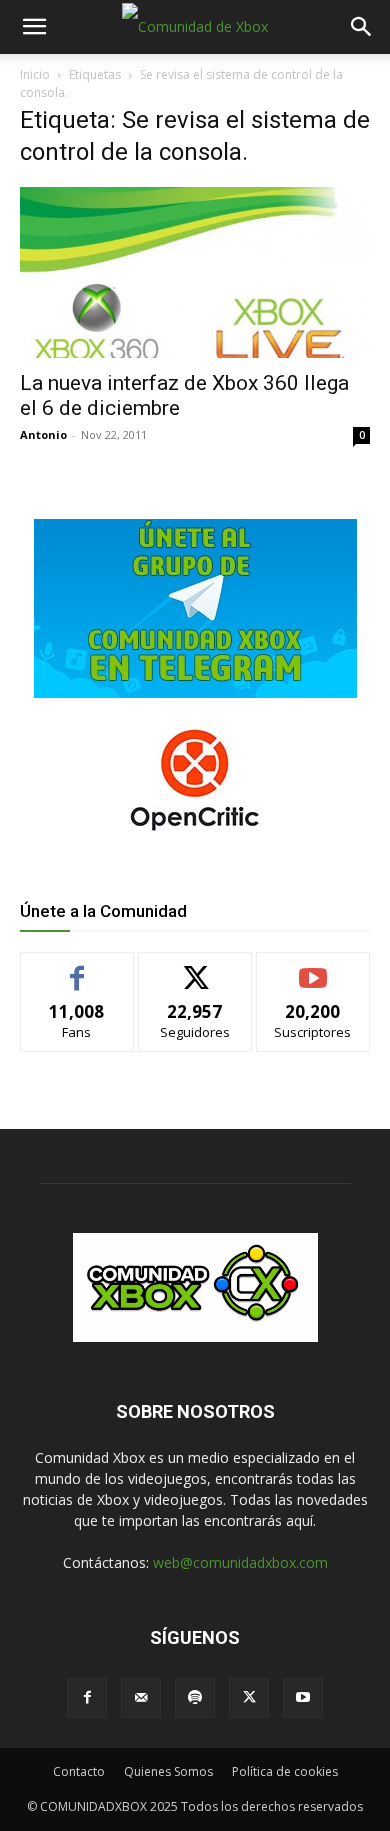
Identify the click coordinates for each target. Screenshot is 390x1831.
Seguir (195, 967)
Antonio (43, 434)
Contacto (79, 1771)
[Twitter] (249, 1698)
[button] (34, 27)
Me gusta (77, 967)
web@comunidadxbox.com (240, 1562)
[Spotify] (195, 1698)
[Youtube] (303, 1698)
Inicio (35, 74)
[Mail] (141, 1698)
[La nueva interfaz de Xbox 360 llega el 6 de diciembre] (195, 272)
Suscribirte (313, 967)
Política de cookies (285, 1771)
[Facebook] (87, 1698)
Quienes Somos (168, 1771)
